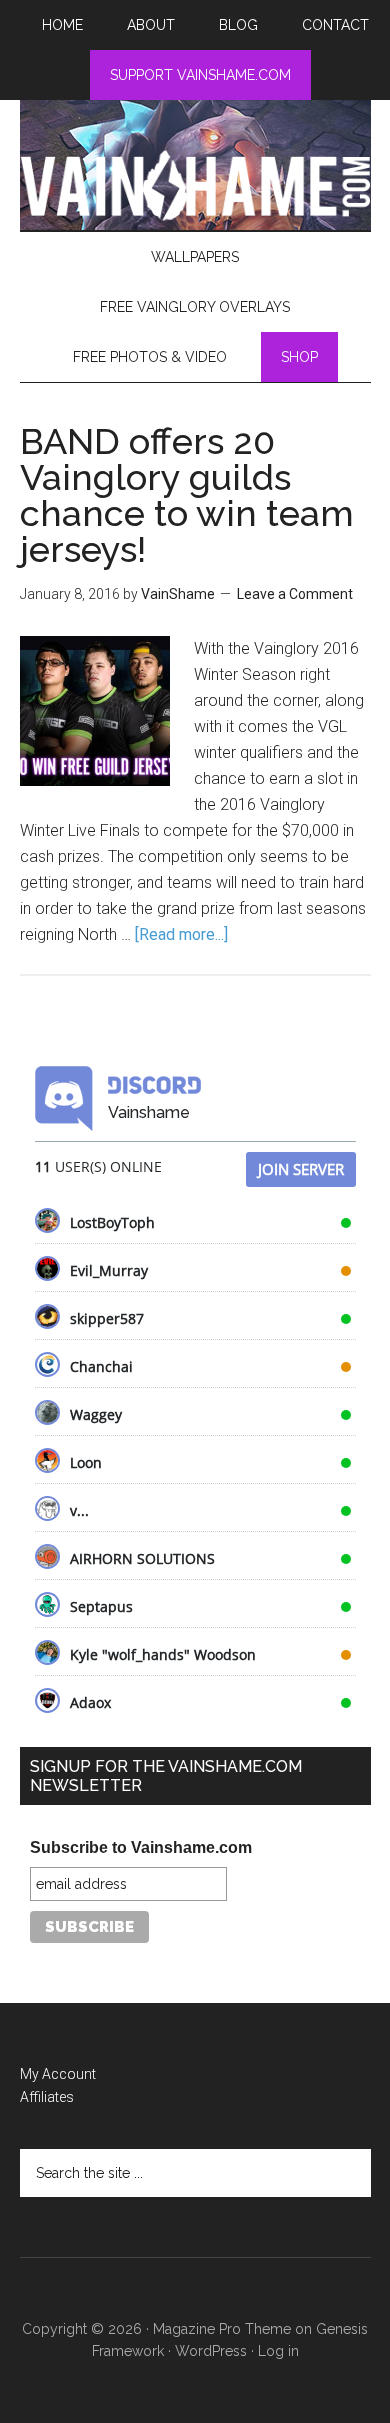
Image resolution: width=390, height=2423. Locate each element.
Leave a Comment (295, 594)
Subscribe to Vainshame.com (141, 1847)
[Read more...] (181, 934)
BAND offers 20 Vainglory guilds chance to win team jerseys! (187, 495)
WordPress (211, 2351)
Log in (278, 2351)
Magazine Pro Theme (222, 2329)
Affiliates (47, 2097)
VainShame (195, 185)
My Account (58, 2074)
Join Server (301, 1169)
